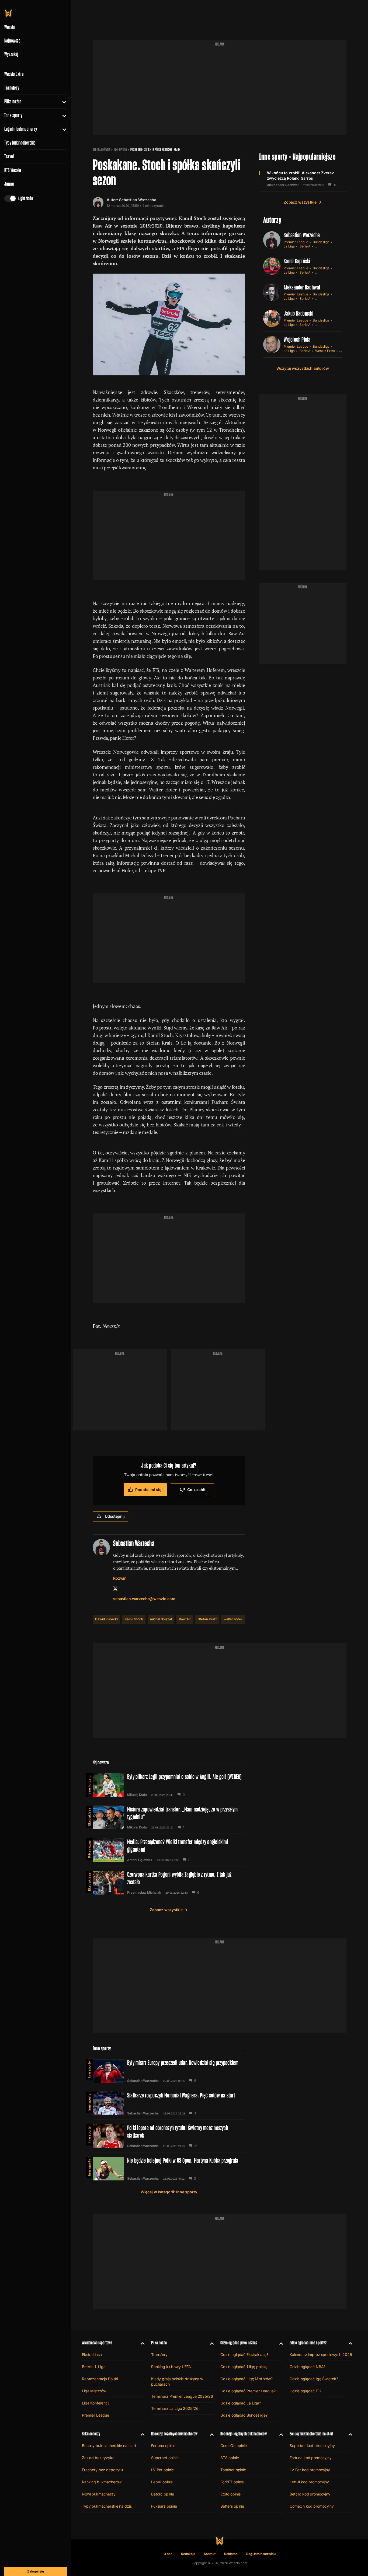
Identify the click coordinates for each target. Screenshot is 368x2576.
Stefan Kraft (207, 1619)
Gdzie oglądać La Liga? (241, 2403)
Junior (9, 184)
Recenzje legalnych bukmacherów (174, 2434)
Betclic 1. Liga (94, 2367)
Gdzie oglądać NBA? (307, 2367)
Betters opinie (232, 2506)
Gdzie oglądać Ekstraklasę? (244, 2355)
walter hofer (233, 1619)
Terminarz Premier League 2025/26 (182, 2396)
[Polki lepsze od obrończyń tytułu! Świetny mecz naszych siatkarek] (169, 2136)
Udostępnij (115, 1516)
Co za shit (196, 1490)
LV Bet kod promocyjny (310, 2470)
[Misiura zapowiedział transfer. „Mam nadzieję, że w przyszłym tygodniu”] (169, 1817)
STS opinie (230, 2458)
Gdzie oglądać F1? (305, 2391)
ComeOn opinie (234, 2446)
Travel (9, 156)
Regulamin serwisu (261, 2554)
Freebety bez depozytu (102, 2470)
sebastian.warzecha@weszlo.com (144, 1599)
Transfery (12, 88)
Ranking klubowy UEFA (171, 2367)
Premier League (296, 242)
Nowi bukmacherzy (99, 2494)
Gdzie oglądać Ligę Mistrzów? (247, 2379)
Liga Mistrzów (94, 2391)
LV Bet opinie (162, 2470)
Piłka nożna (13, 102)
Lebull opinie (162, 2482)
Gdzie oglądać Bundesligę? (244, 2415)
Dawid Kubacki (106, 1619)
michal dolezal (161, 1619)
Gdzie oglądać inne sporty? (308, 2343)
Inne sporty (13, 115)
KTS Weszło (13, 170)
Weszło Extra (14, 74)
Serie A (305, 246)
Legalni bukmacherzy (21, 129)
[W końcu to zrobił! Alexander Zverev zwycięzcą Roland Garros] (303, 179)
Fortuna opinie (163, 2446)
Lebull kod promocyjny (309, 2482)
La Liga (289, 246)
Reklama (231, 2554)
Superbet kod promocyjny (312, 2446)
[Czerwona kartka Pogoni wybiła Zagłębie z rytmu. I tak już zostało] (169, 1883)
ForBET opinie (232, 2482)
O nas (168, 2554)
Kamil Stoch (134, 1619)
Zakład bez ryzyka (98, 2458)
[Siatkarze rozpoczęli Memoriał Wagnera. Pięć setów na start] (169, 2103)
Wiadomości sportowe (97, 2343)
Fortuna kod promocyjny (311, 2458)
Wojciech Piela (297, 339)
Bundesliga (321, 242)
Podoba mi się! (149, 1490)
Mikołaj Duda (137, 1795)
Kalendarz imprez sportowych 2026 (321, 2355)
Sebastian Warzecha (138, 200)
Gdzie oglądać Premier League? (248, 2391)
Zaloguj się (36, 2571)
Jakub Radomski (298, 313)
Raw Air (185, 1619)
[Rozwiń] (62, 102)
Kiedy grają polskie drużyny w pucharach (177, 2381)
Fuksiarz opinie (164, 2506)
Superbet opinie (165, 2458)
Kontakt (210, 2554)
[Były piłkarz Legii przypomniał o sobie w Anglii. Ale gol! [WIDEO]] (169, 1785)
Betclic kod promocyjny (310, 2494)
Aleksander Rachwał (283, 185)
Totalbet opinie (233, 2470)
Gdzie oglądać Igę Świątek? (314, 2379)
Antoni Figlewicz (140, 1860)
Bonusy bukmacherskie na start (109, 2446)
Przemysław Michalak (144, 1893)
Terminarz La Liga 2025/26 (175, 2408)
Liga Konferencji (96, 2403)
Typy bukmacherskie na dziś (107, 2506)
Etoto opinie (230, 2494)
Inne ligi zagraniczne (89, 1784)
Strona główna (101, 150)
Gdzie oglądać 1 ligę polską (244, 2367)
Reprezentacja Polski (100, 2379)
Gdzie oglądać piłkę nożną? (239, 2343)
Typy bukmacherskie (20, 143)
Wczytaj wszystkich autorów (303, 368)
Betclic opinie (163, 2494)
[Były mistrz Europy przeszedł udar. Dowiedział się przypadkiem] (169, 2071)
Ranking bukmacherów (102, 2482)
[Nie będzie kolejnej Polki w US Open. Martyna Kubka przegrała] (169, 2169)
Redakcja (188, 2554)
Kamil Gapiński (297, 261)
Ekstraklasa (89, 1817)
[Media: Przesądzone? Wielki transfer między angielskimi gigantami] (169, 1850)
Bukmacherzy (91, 2434)
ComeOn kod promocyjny (312, 2506)
